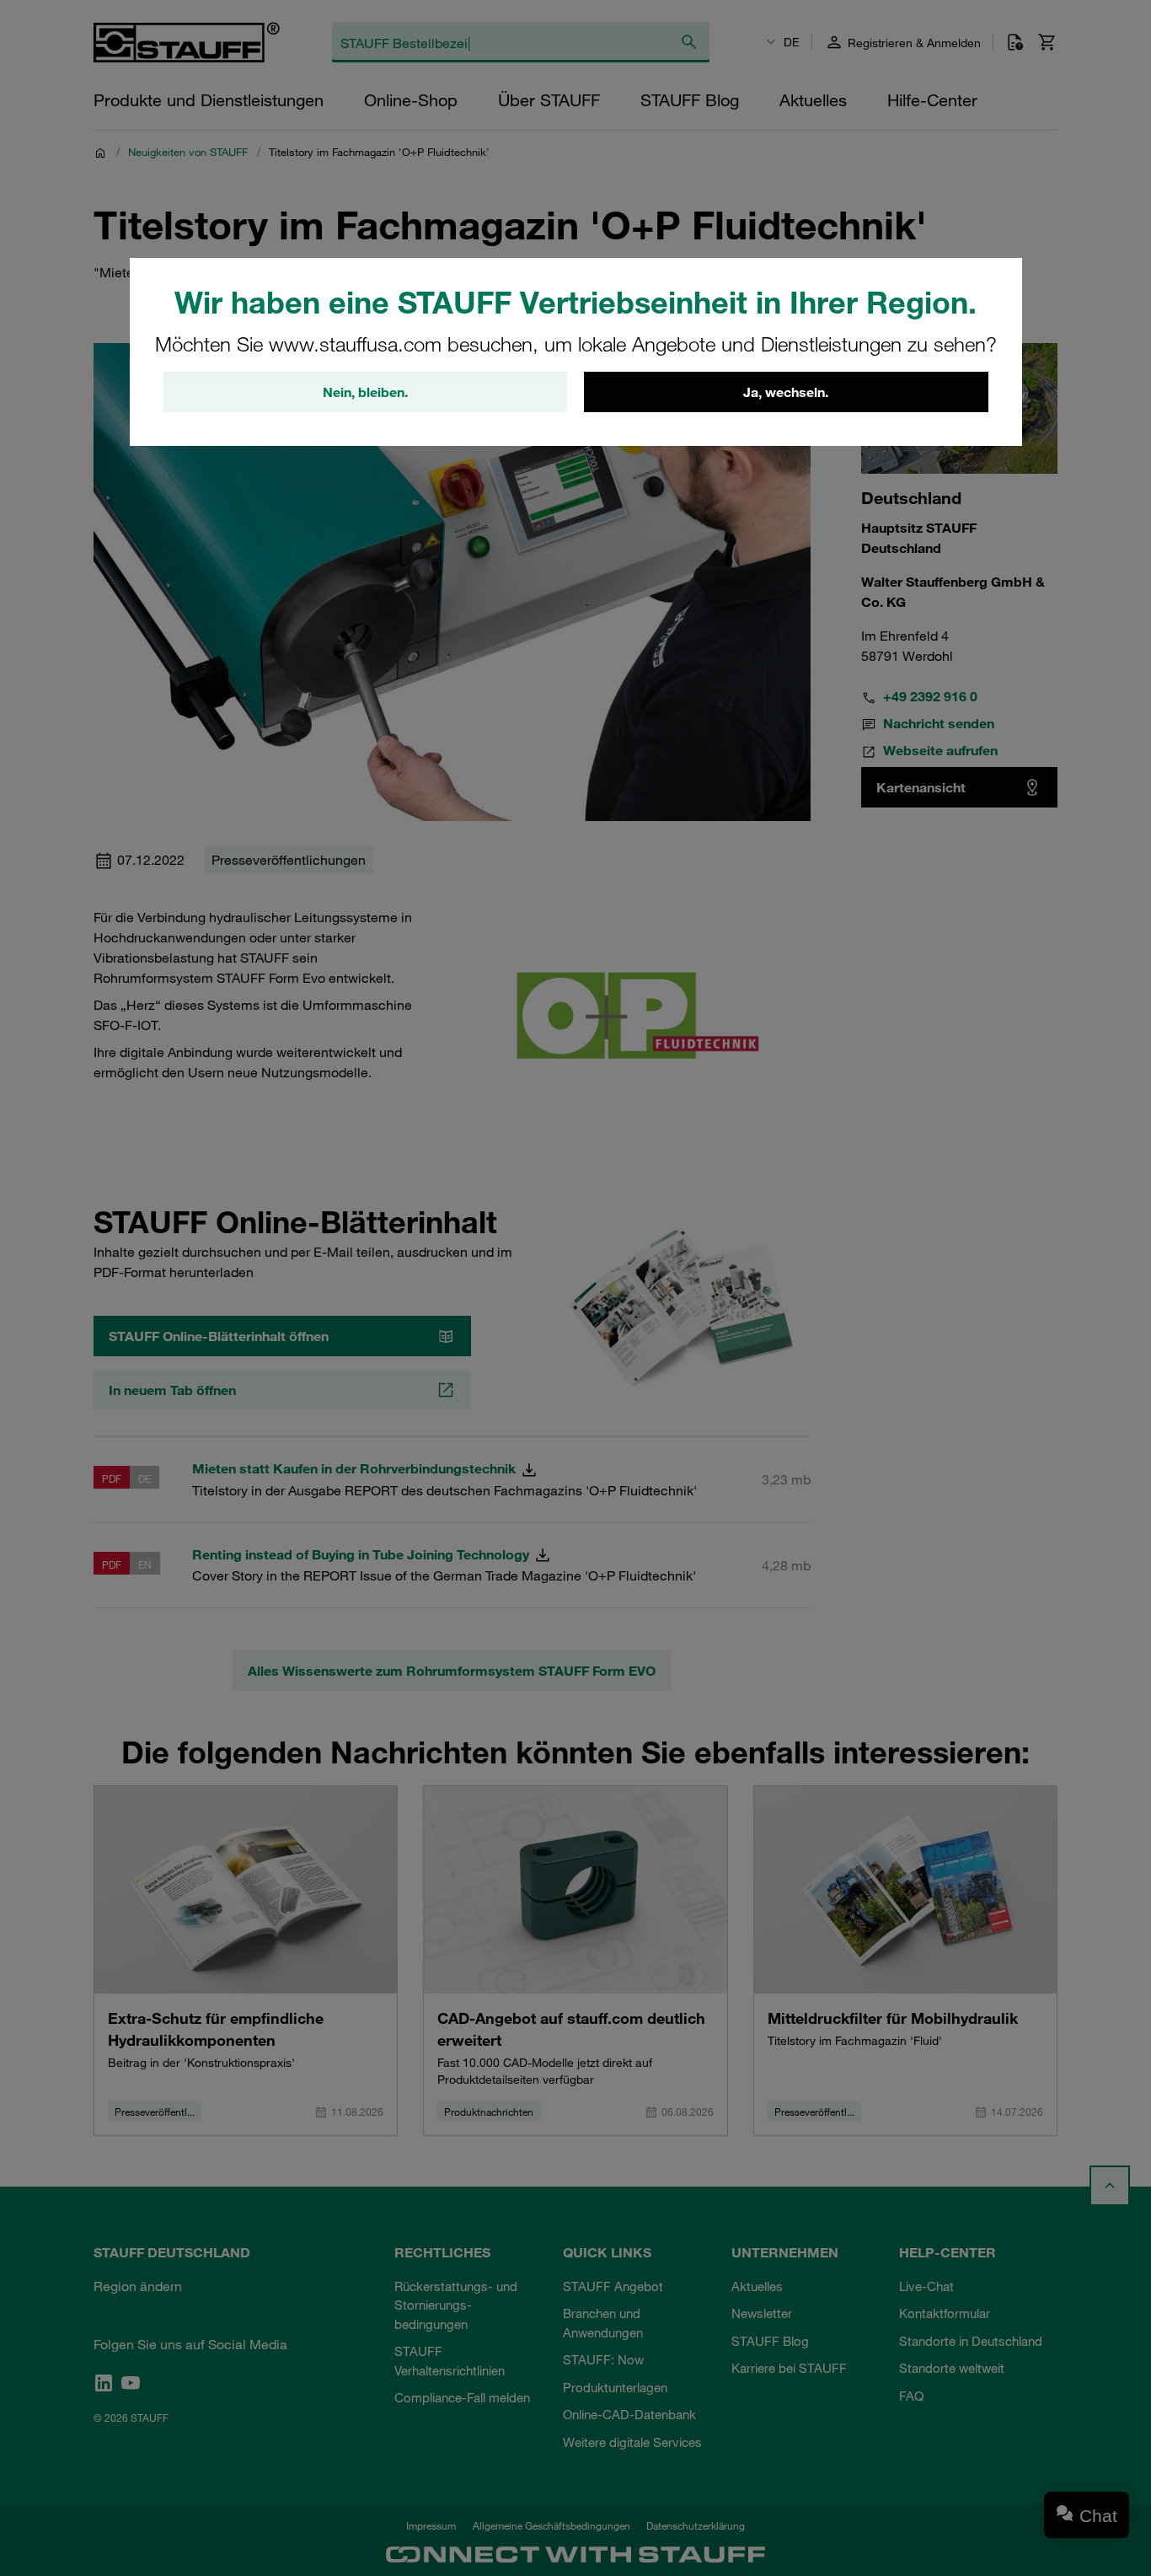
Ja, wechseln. (786, 392)
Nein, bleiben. (365, 392)
